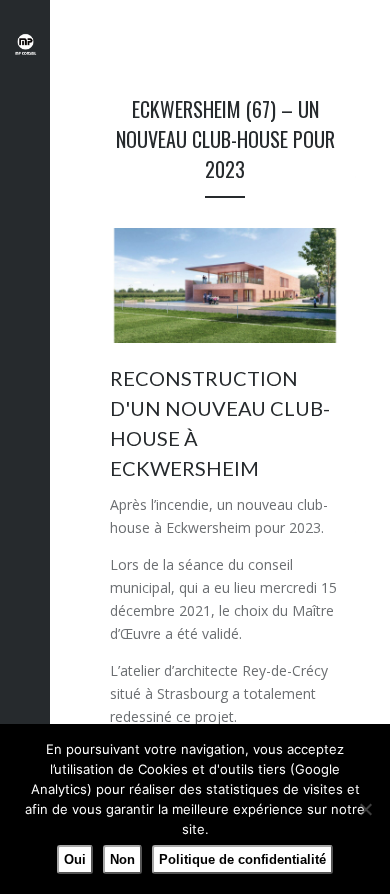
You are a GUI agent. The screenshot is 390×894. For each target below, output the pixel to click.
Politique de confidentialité (242, 859)
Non (122, 859)
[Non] (365, 809)
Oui (75, 859)
